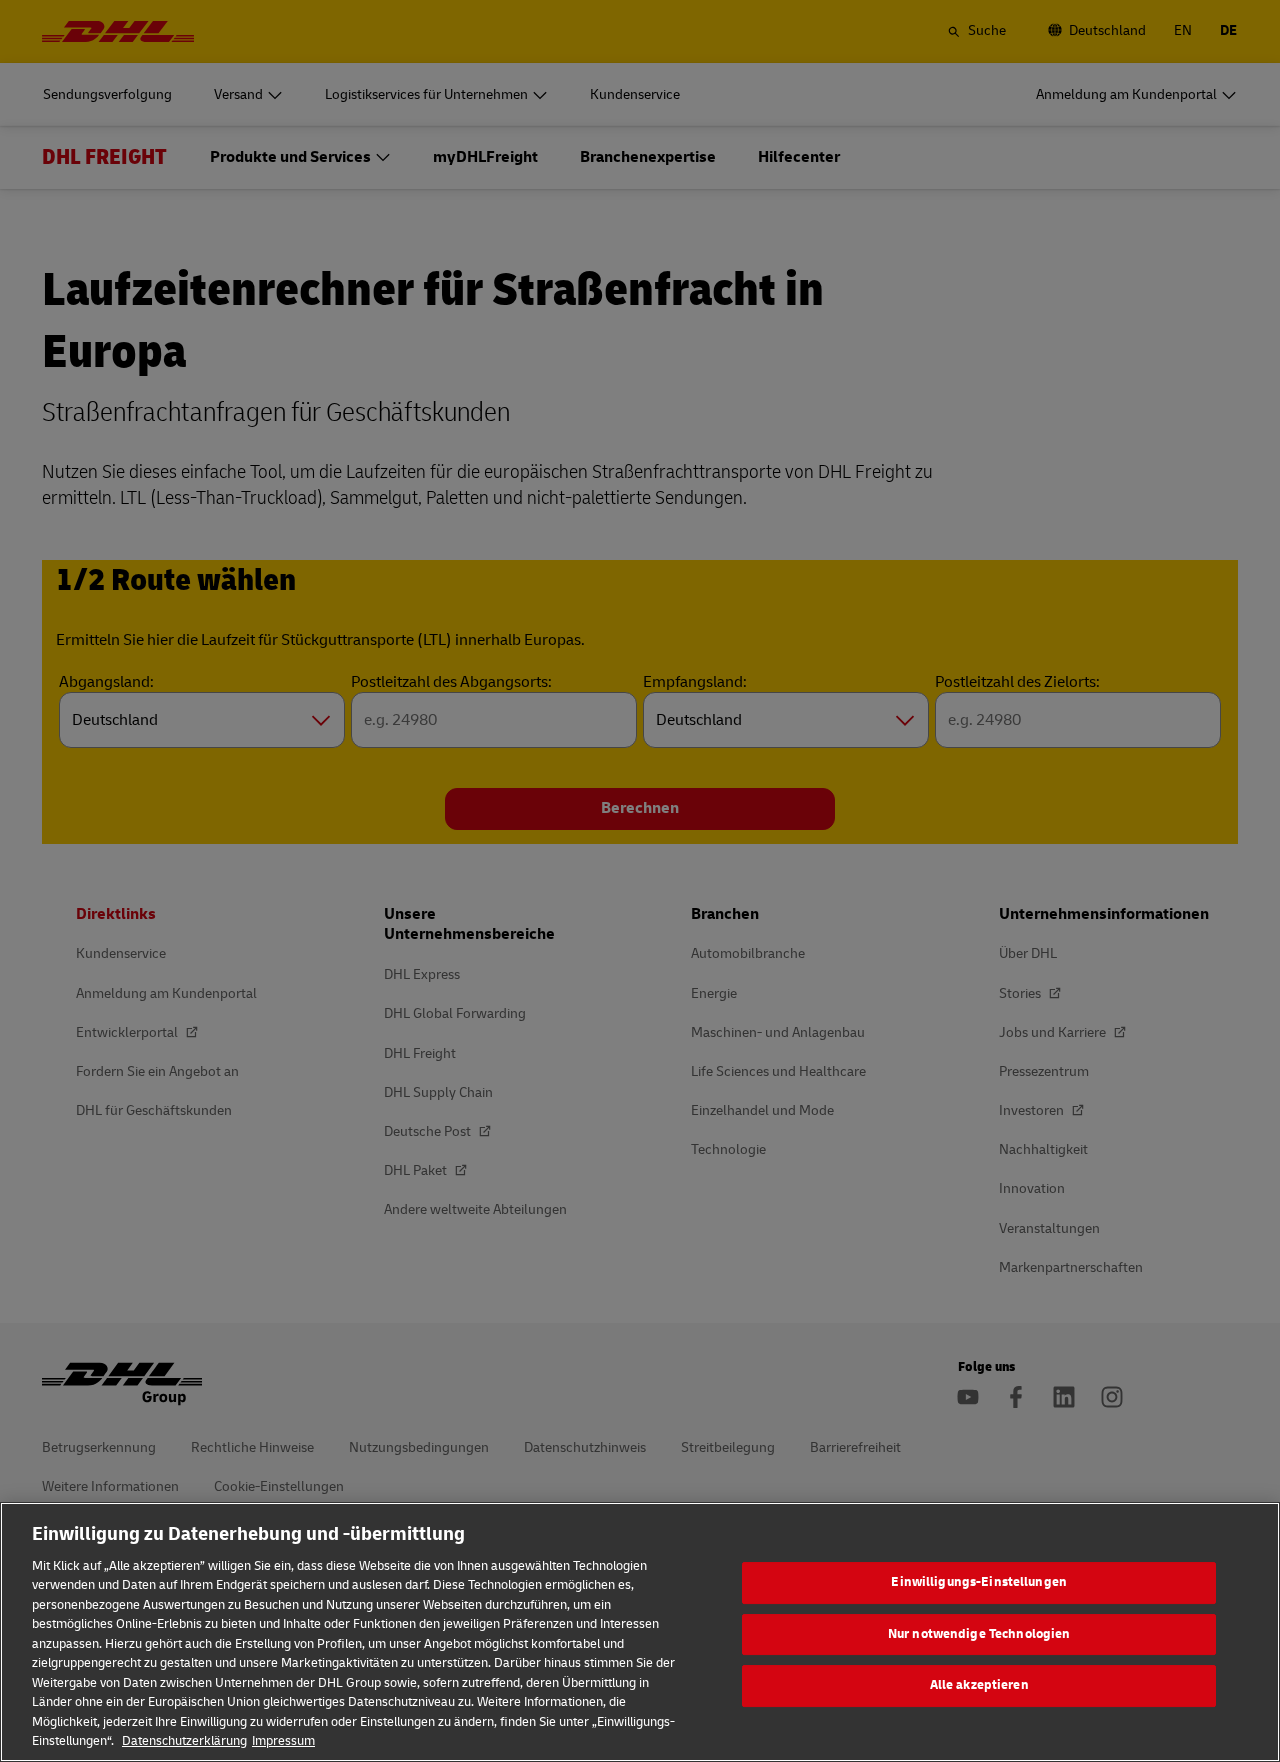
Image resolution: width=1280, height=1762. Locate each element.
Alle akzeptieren (979, 1685)
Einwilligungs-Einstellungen (979, 1582)
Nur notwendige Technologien (979, 1634)
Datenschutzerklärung (184, 1741)
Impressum (283, 1741)
